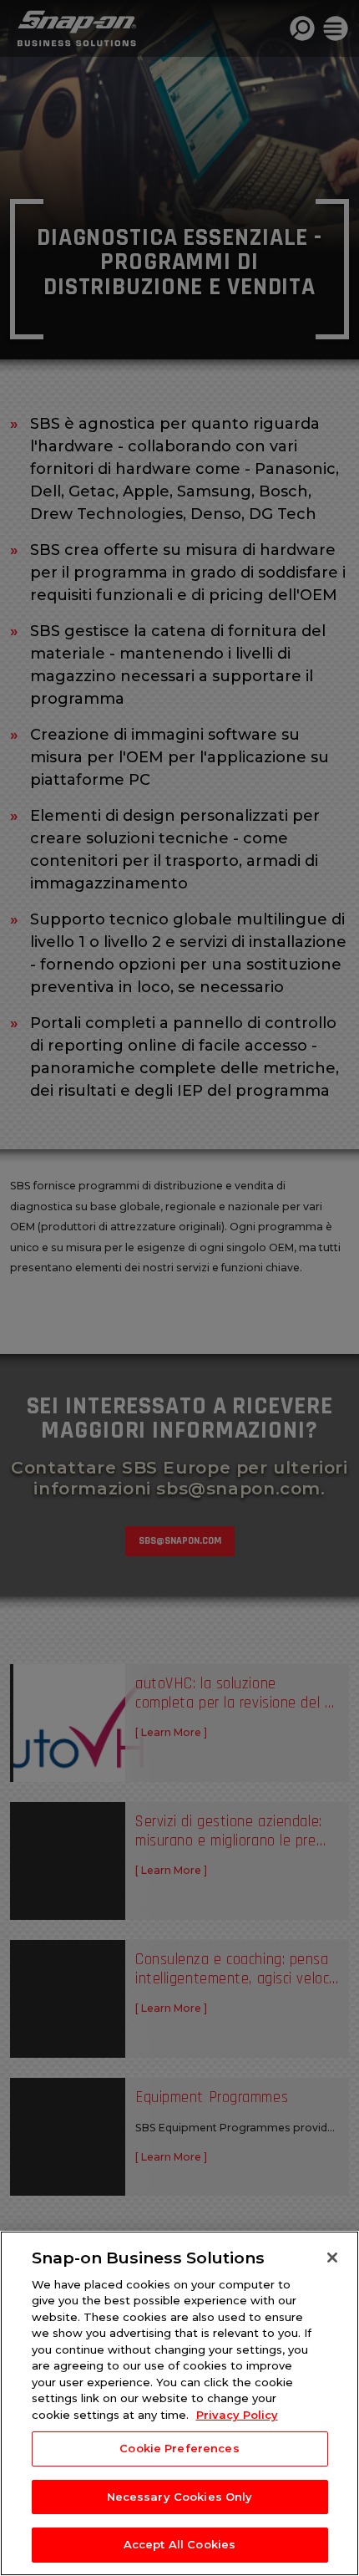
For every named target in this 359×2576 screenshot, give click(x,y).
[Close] (332, 2258)
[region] (179, 2403)
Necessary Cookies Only (180, 2497)
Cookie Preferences (179, 2448)
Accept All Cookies (179, 2544)
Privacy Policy (237, 2415)
